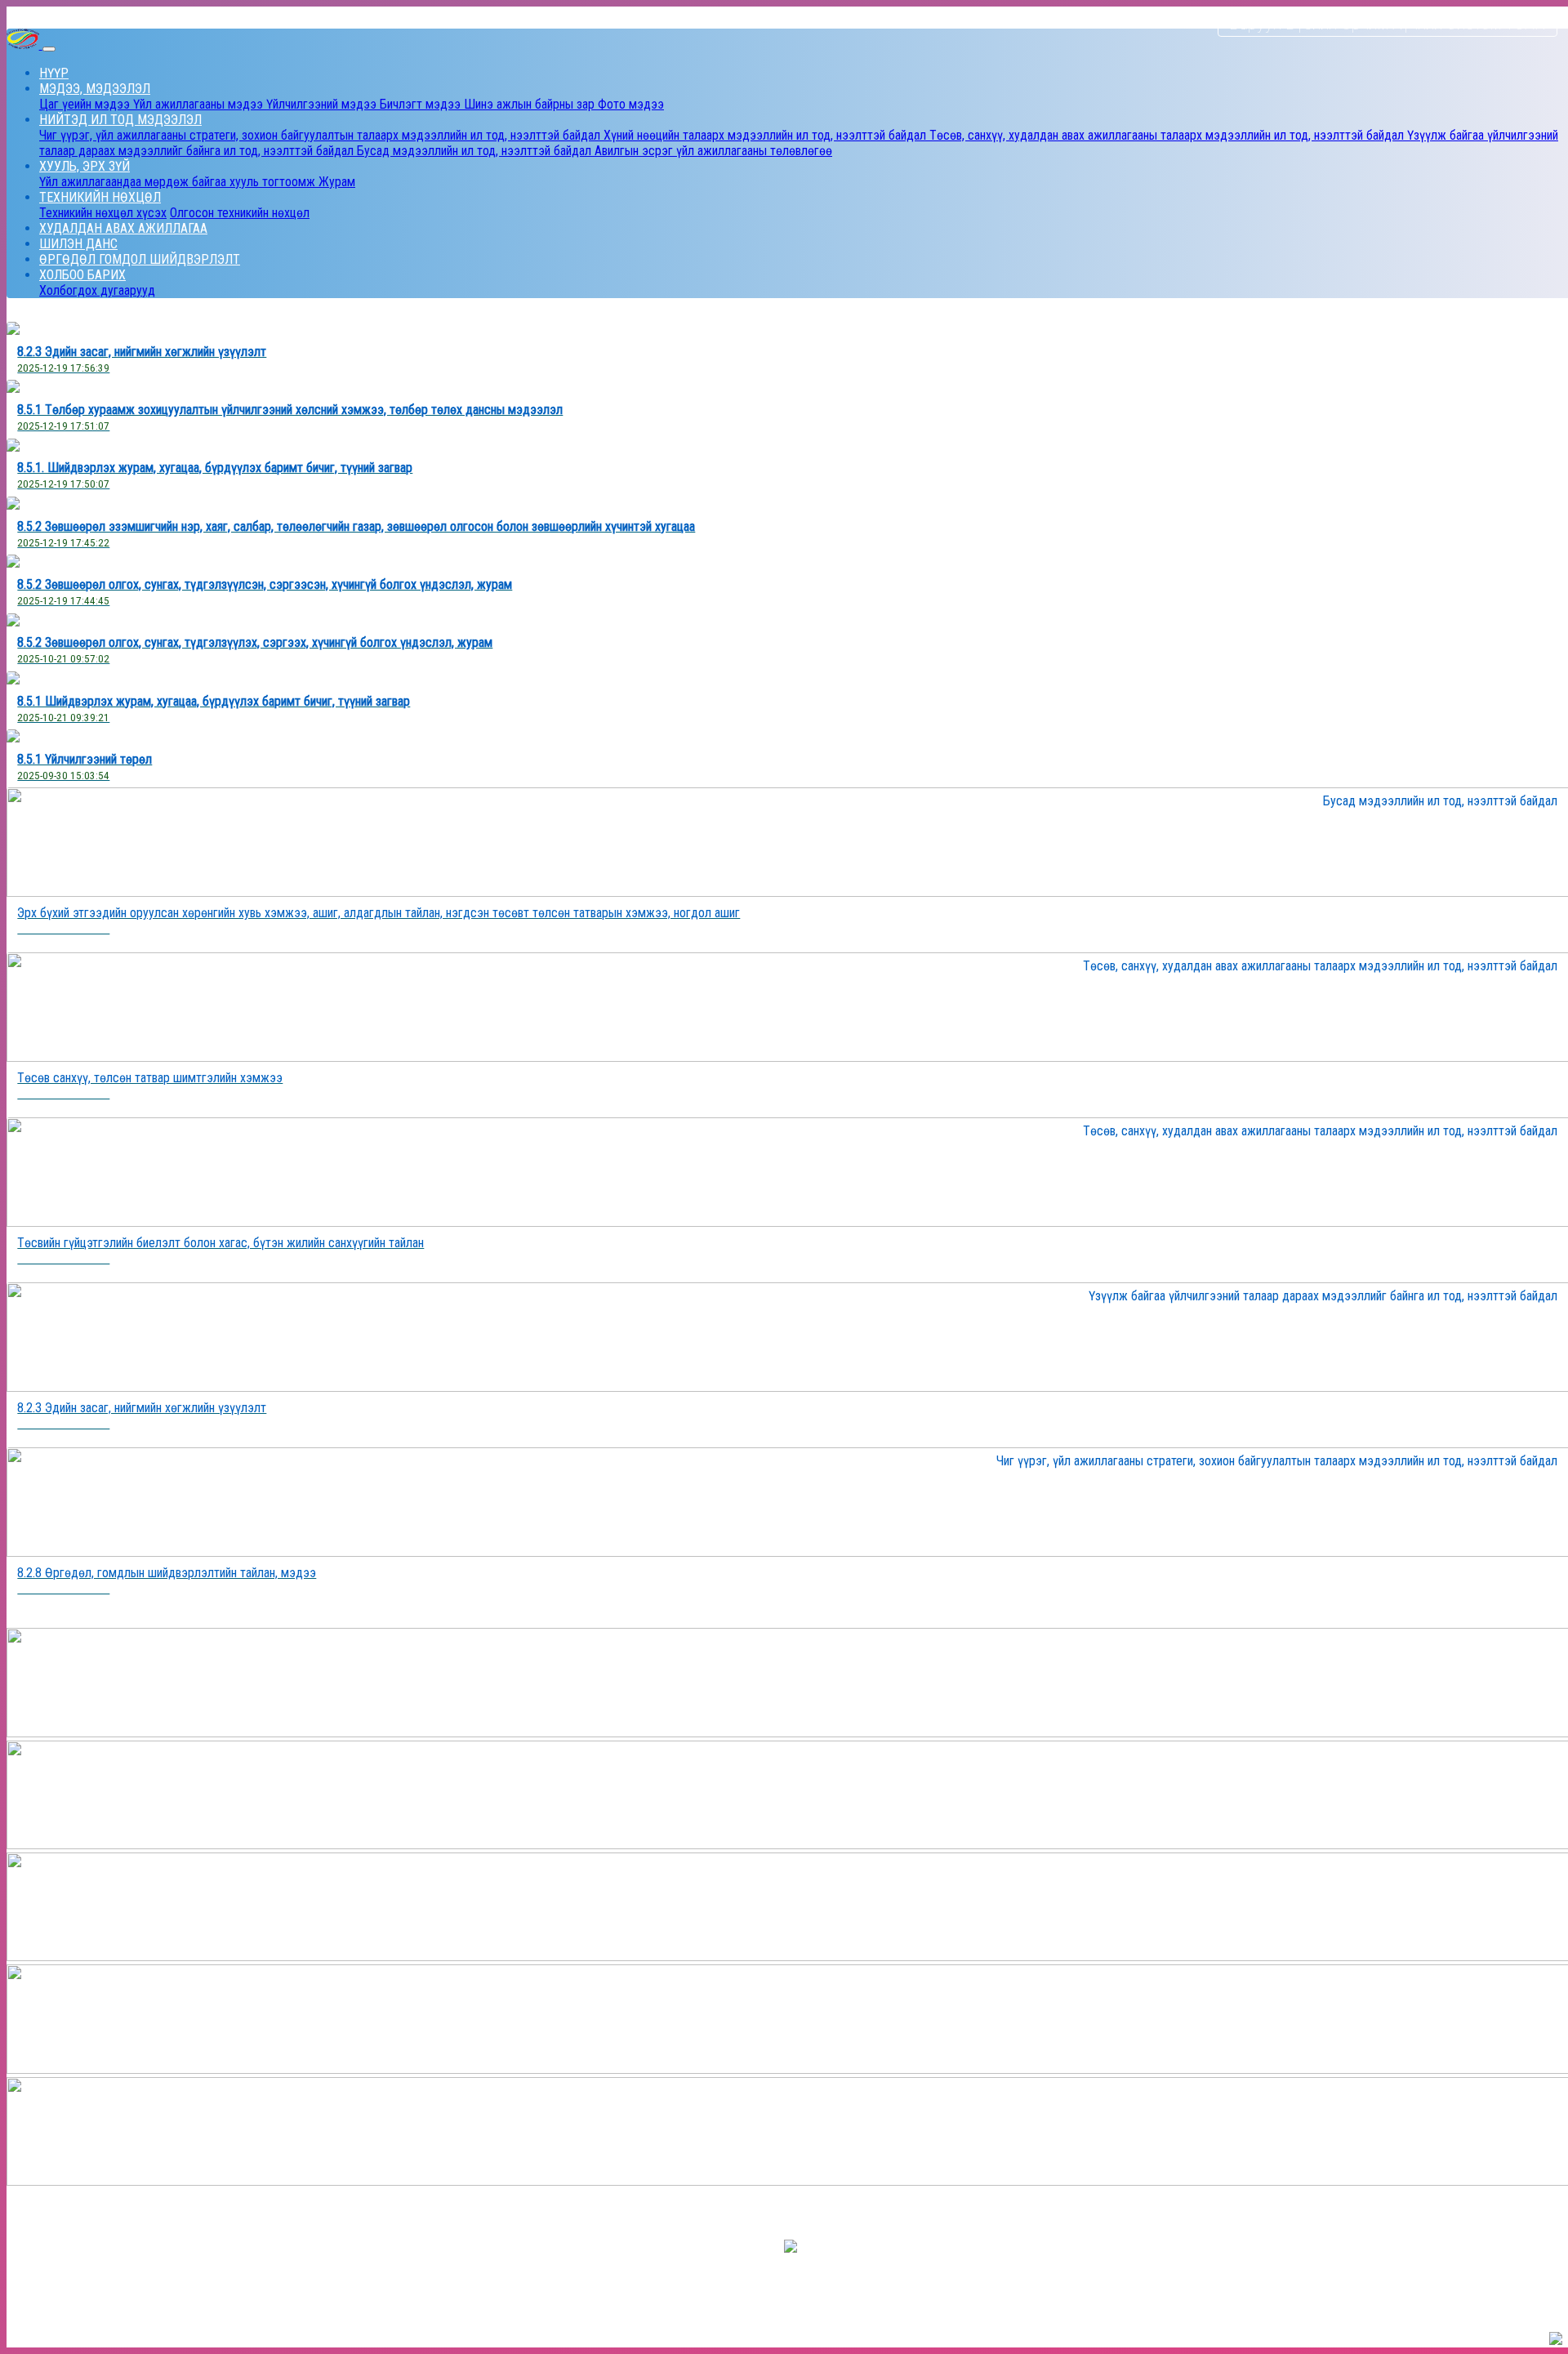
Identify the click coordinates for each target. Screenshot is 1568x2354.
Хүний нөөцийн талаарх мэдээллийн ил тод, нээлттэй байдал (766, 135)
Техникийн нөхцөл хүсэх (103, 213)
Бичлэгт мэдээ (422, 104)
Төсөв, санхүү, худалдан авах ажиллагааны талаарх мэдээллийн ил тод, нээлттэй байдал (1168, 135)
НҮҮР (54, 73)
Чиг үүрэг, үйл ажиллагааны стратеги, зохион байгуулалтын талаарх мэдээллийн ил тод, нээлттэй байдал (321, 135)
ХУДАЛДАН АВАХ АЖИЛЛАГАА (123, 228)
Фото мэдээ (631, 104)
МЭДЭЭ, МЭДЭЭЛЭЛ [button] (95, 89)
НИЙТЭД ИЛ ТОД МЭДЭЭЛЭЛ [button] (120, 120)
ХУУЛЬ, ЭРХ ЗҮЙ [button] (85, 166)
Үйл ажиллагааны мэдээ (200, 104)
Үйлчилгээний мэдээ (323, 104)
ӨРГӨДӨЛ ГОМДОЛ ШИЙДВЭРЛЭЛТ (140, 259)
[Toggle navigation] (49, 49)
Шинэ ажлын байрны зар (531, 104)
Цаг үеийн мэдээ (86, 104)
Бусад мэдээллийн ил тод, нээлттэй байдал (476, 151)
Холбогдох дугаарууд (97, 290)
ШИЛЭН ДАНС (78, 244)
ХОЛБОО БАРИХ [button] (82, 275)
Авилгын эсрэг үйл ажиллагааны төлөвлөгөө (713, 151)
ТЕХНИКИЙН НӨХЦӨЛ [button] (100, 197)
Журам (337, 182)
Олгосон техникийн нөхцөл (240, 213)
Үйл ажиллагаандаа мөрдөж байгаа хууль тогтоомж (179, 182)
